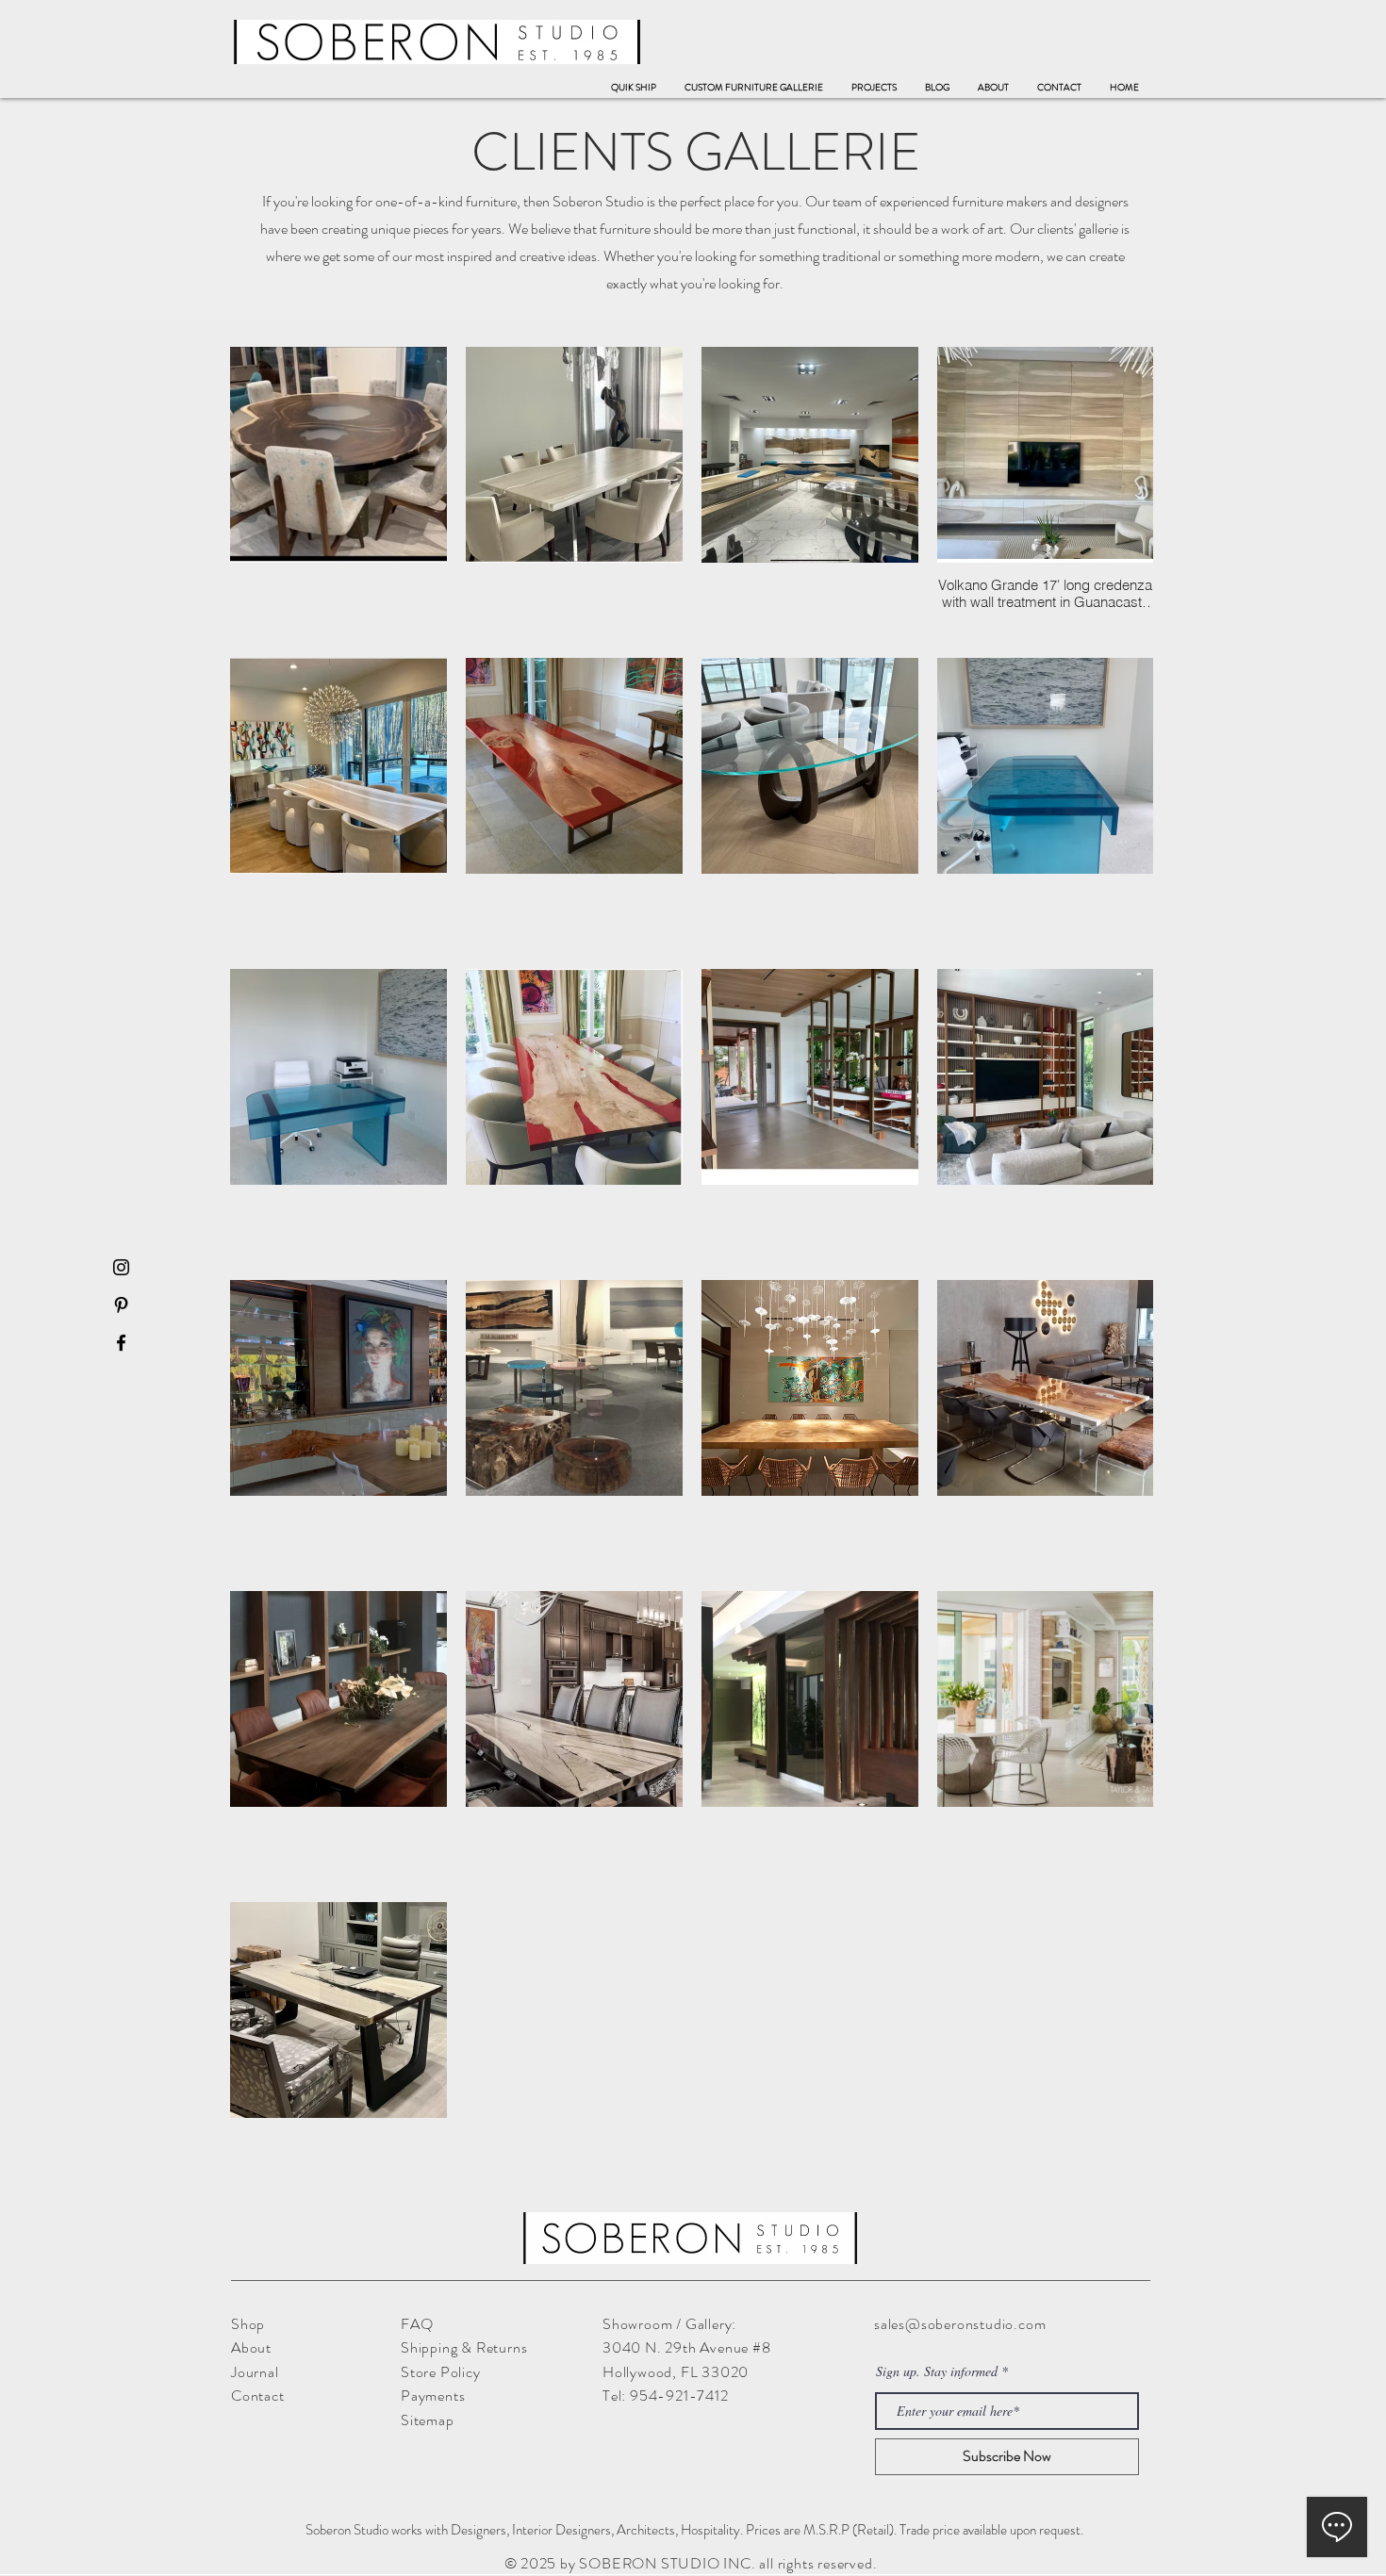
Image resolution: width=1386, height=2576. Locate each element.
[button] (754, 88)
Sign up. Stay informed (937, 2371)
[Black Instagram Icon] (121, 1267)
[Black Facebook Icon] (121, 1343)
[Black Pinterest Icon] (121, 1305)
